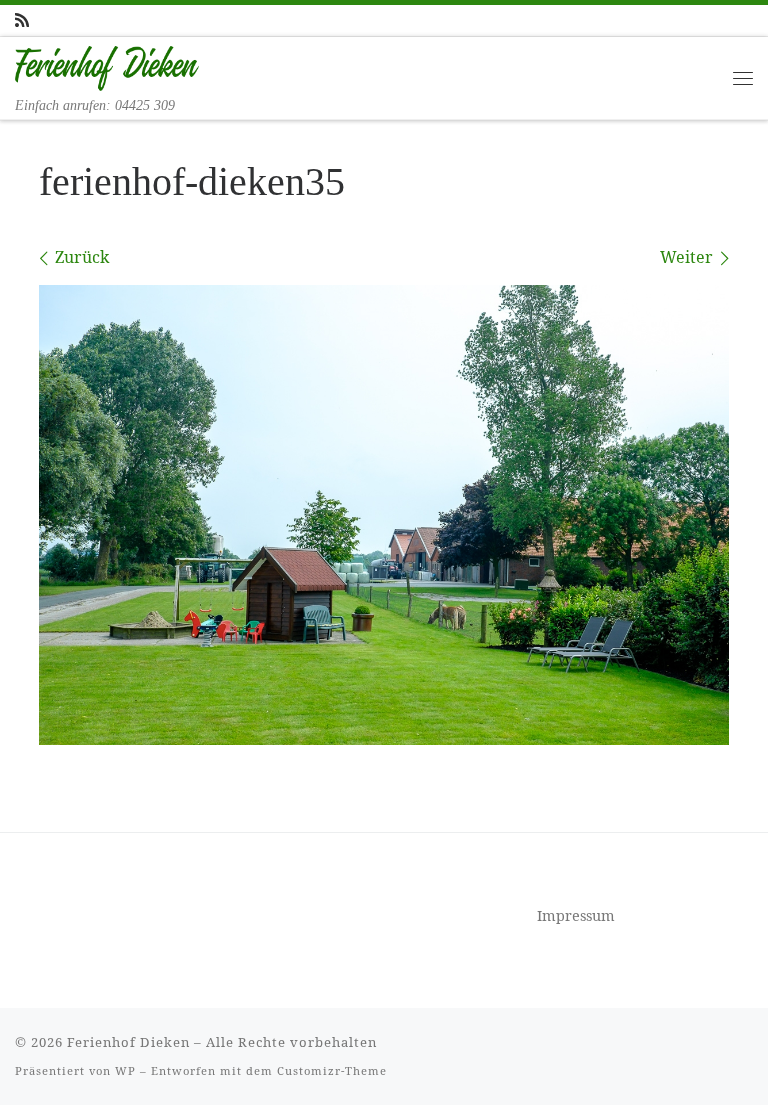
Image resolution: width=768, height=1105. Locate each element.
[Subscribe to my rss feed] (22, 20)
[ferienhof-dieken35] (384, 515)
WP (125, 1070)
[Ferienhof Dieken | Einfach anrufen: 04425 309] (107, 66)
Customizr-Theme (332, 1070)
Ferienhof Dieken (128, 1042)
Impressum (576, 915)
